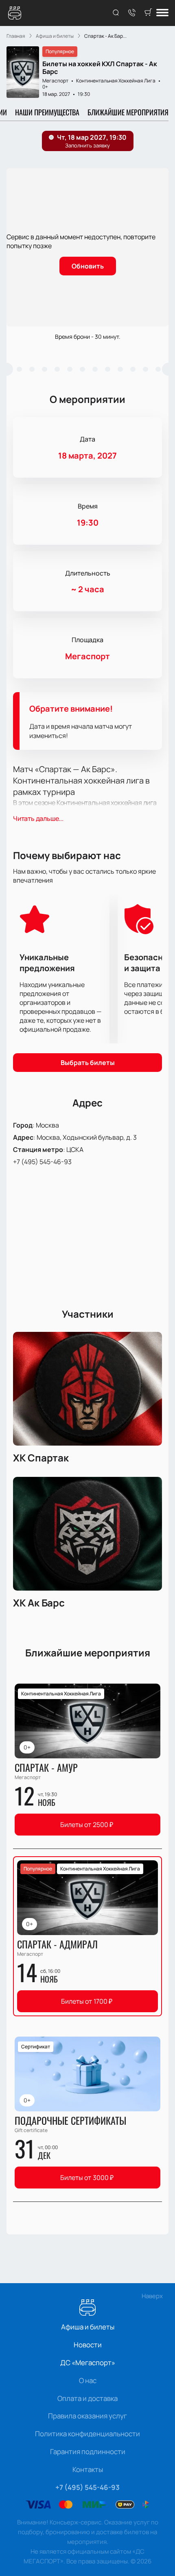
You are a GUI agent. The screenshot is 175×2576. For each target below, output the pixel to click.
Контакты (88, 2469)
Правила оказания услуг (87, 2416)
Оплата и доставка (87, 2398)
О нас (88, 2380)
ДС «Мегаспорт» (88, 2363)
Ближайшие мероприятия (128, 112)
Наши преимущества (47, 112)
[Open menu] (162, 13)
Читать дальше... (38, 818)
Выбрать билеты (88, 1063)
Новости (88, 2345)
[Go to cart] (148, 13)
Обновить (88, 266)
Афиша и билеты (88, 2327)
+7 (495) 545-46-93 (42, 1162)
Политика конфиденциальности (87, 2434)
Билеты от (87, 1825)
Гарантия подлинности (88, 2452)
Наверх (152, 2296)
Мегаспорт (55, 81)
